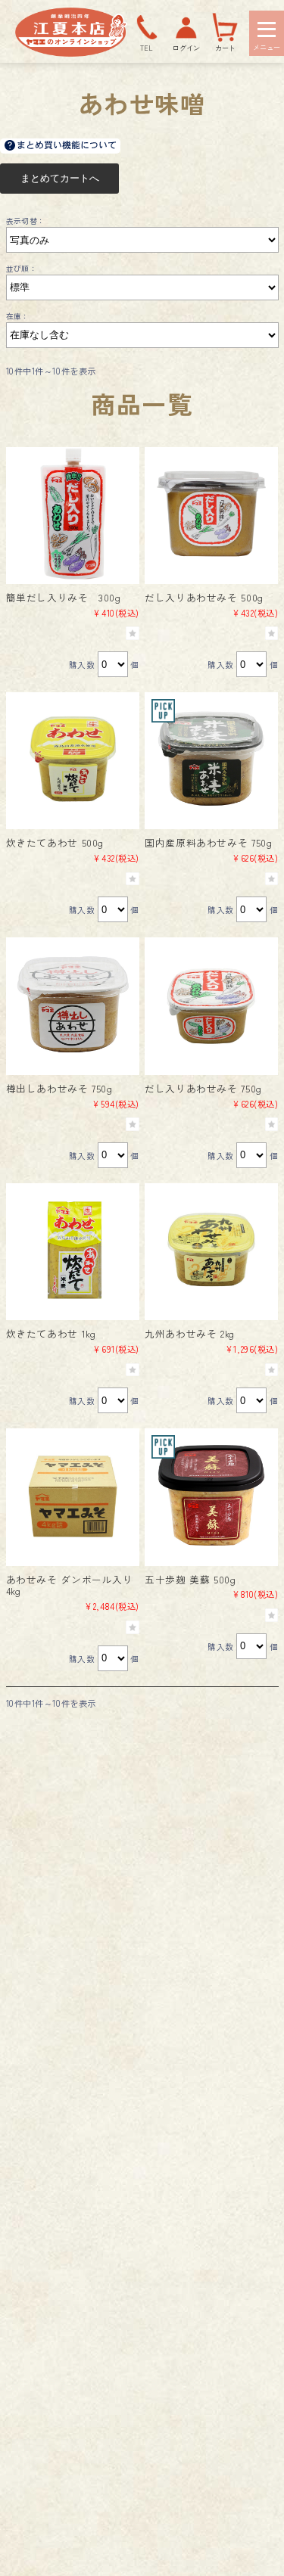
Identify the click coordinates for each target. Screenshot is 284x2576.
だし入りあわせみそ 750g (203, 1088)
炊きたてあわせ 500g (55, 842)
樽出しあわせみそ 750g (59, 1088)
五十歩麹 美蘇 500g (190, 1579)
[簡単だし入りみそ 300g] (73, 514)
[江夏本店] (71, 52)
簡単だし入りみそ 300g (64, 597)
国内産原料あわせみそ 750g (208, 842)
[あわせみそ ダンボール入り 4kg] (73, 1495)
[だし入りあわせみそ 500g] (211, 514)
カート (225, 48)
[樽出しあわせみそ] (73, 1004)
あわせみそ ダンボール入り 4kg (70, 1585)
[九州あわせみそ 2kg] (211, 1250)
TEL (147, 48)
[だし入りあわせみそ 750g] (211, 1004)
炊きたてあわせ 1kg (51, 1333)
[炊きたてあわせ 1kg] (73, 1250)
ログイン (186, 48)
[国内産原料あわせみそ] (211, 759)
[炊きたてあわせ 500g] (73, 759)
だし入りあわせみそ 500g (204, 597)
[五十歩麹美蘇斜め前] (211, 1495)
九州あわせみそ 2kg (190, 1333)
